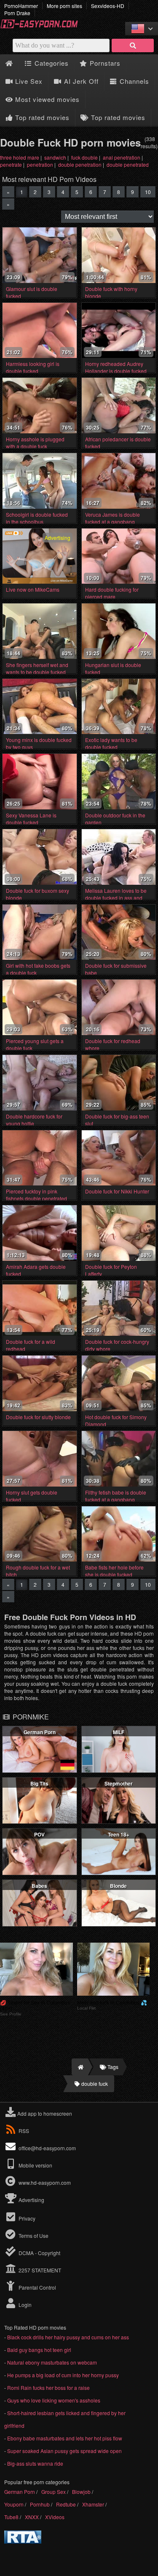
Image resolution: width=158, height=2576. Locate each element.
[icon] (9, 63)
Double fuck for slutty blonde (38, 1417)
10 (148, 192)
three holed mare (20, 157)
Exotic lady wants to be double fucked (111, 743)
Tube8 (11, 2517)
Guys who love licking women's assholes (54, 2400)
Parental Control (37, 2287)
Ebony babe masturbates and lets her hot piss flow (65, 2438)
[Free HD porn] (42, 27)
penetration (40, 164)
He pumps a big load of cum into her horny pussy (63, 2375)
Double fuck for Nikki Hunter (117, 1191)
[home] (80, 2067)
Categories (51, 63)
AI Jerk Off (80, 81)
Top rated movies (41, 117)
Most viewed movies (46, 99)
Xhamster (93, 2504)
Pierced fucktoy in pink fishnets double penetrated (36, 1195)
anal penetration (122, 157)
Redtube (66, 2504)
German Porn (20, 2492)
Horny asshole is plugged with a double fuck (35, 443)
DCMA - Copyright (39, 2253)
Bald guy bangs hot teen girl (39, 2350)
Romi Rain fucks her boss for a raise (48, 2388)
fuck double (84, 157)
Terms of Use (33, 2236)
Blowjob (81, 2492)
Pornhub (40, 2504)
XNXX (32, 2517)
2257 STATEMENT (39, 2270)
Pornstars (104, 63)
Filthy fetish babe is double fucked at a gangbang (116, 1496)
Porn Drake (17, 13)
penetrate (11, 164)
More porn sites (64, 6)
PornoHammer (21, 6)
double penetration (80, 164)
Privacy (26, 2218)
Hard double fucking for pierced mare (112, 593)
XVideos (55, 2517)
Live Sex (28, 81)
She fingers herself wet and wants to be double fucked (37, 668)
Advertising (31, 2200)
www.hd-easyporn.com (45, 2182)
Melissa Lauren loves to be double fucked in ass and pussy (116, 898)
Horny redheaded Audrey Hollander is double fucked (116, 367)
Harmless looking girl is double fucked (33, 367)
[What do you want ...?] (133, 45)
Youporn (14, 2504)
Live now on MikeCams (33, 589)
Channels (133, 81)
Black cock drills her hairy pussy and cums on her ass (68, 2337)
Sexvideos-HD (108, 6)
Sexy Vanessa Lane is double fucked (31, 819)
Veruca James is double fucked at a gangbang (112, 518)
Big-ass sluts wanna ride (35, 2463)
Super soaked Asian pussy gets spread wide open (64, 2451)
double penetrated (128, 164)
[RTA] (23, 2541)
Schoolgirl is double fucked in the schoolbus (37, 518)
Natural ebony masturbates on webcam (52, 2362)
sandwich (55, 157)
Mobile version (35, 2165)
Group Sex (54, 2492)
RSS (24, 2131)
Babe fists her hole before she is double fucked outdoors (114, 1574)
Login (24, 2305)
